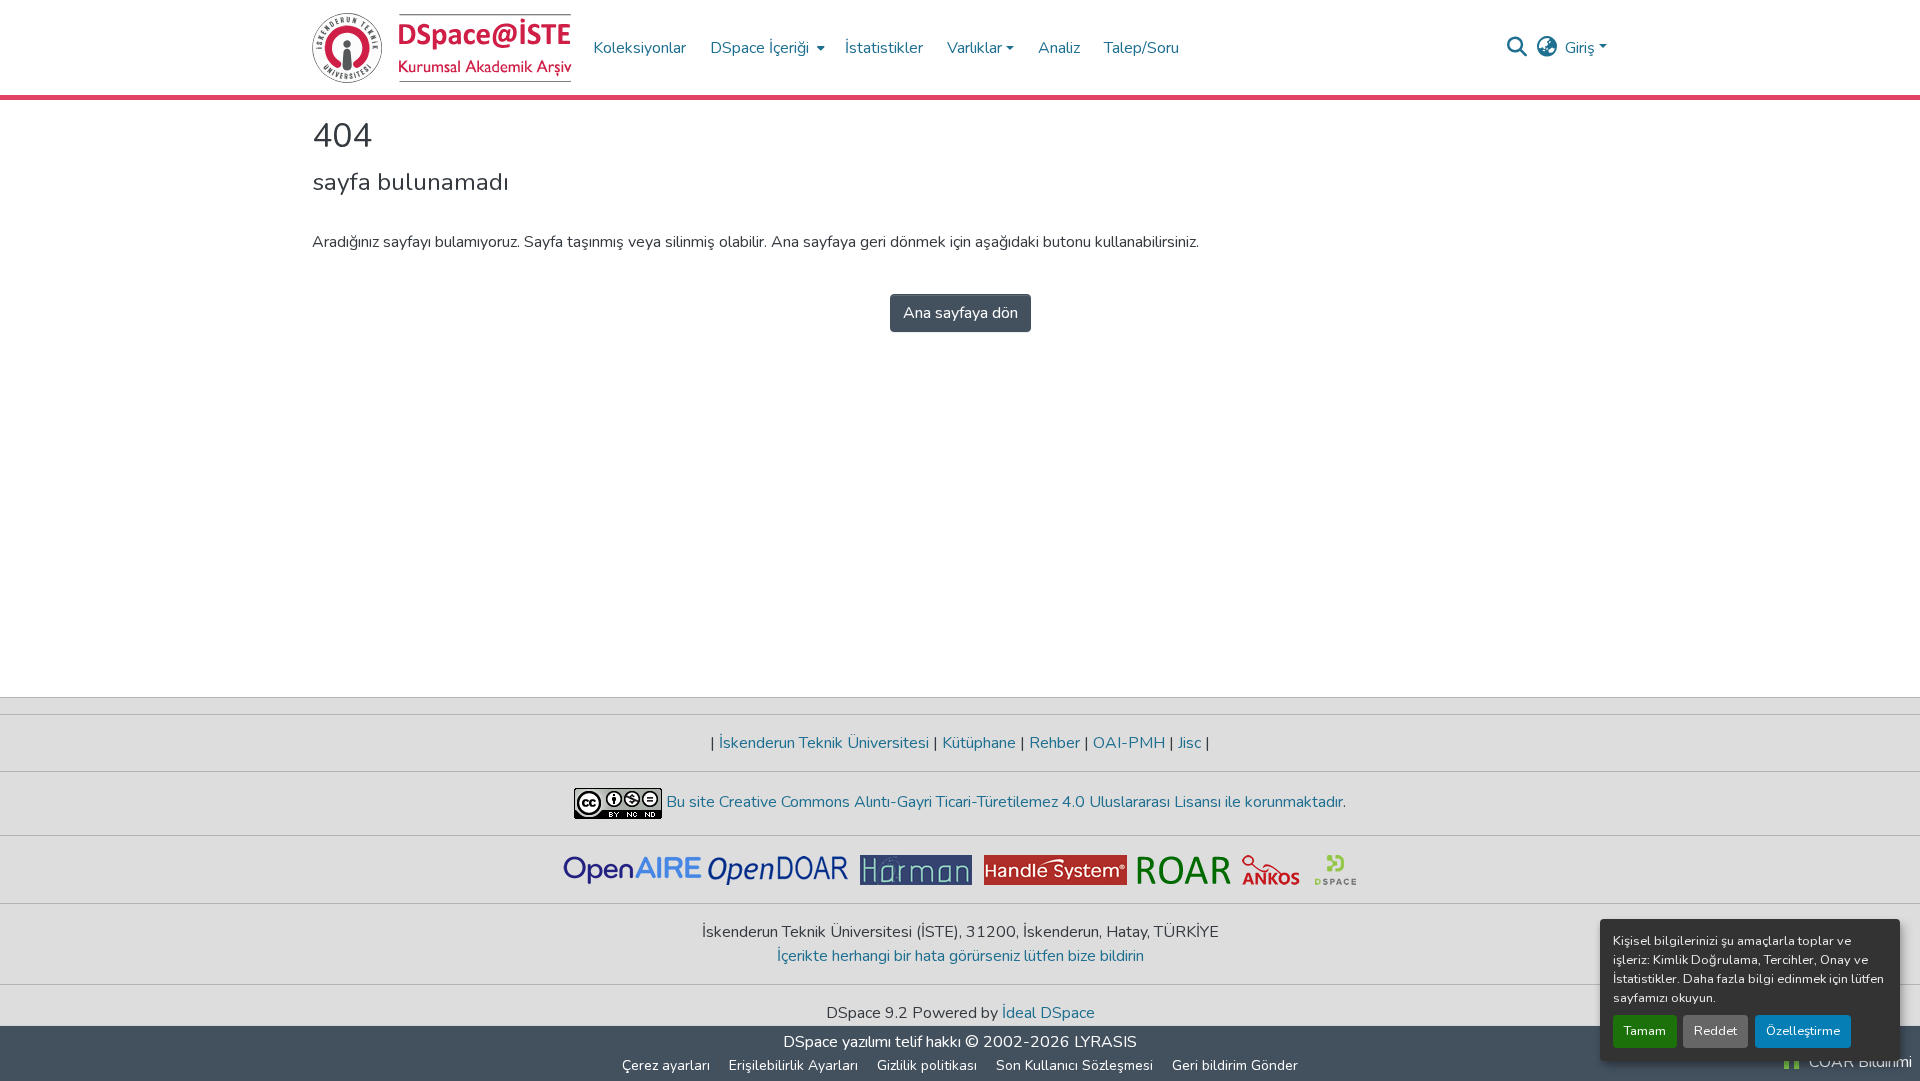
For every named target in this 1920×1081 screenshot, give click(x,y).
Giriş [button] (1582, 48)
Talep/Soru (1141, 48)
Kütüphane (979, 743)
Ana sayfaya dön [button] (960, 313)
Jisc (1189, 743)
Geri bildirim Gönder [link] (1235, 1065)
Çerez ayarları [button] (666, 1065)
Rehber (1054, 743)
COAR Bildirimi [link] (1858, 1062)
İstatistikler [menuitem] (884, 48)
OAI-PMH (1129, 743)
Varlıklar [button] (974, 48)
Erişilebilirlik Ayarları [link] (793, 1065)
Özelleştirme (1803, 1031)
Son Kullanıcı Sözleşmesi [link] (1074, 1065)
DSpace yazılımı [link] (837, 1042)
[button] (442, 48)
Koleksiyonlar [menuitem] (639, 48)
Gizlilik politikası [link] (927, 1065)
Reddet (1715, 1031)
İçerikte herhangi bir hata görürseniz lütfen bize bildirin (960, 956)
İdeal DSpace (1048, 1013)
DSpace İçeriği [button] (759, 48)
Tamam (1645, 1031)
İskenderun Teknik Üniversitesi (824, 743)
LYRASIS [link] (1105, 1042)
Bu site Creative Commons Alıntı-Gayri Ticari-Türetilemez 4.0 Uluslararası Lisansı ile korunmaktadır (1002, 802)
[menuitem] (765, 47)
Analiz (1059, 48)
